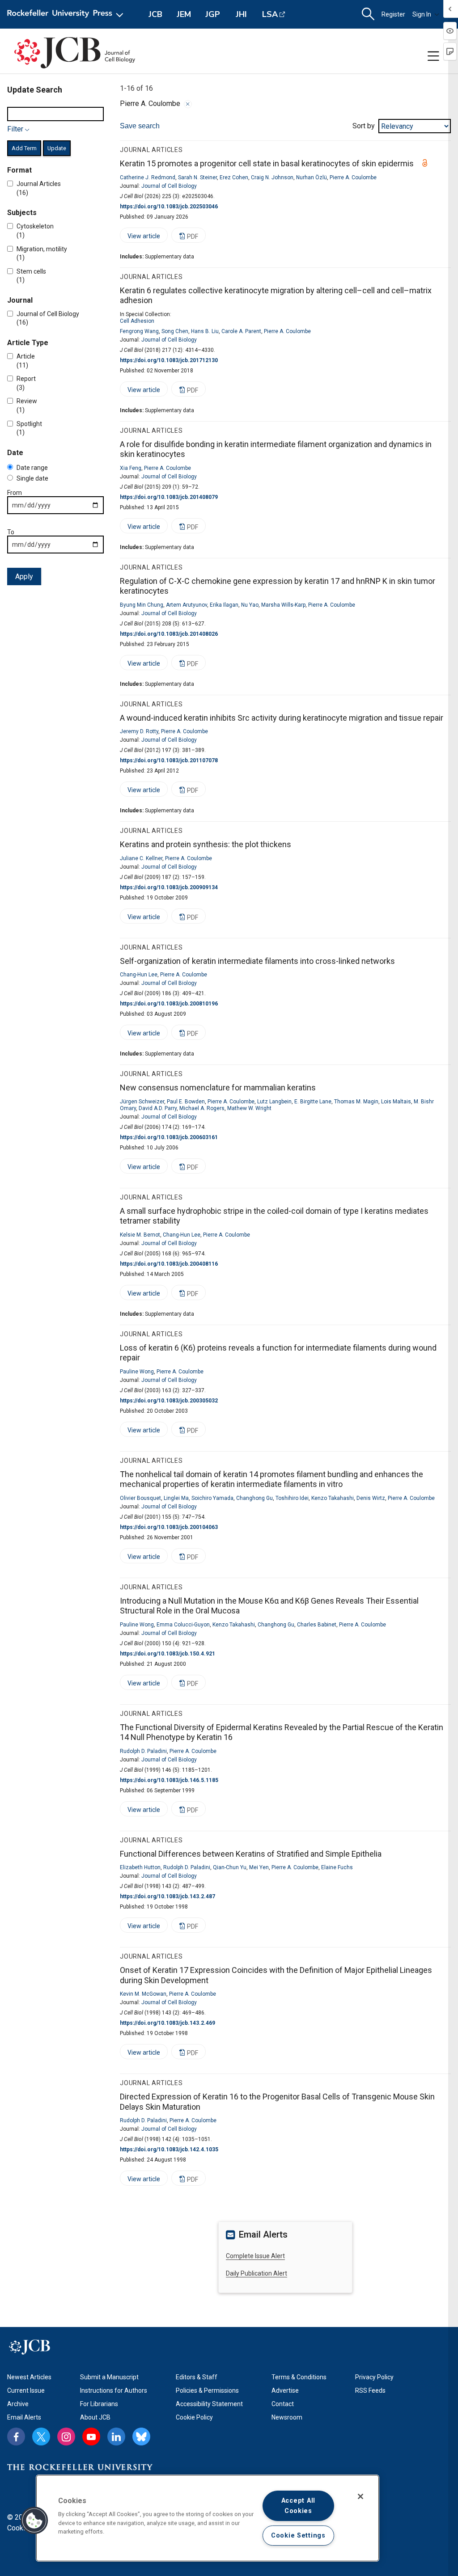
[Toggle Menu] (433, 56)
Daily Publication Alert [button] (257, 2273)
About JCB (95, 2417)
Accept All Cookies (298, 2506)
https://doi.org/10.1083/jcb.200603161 (169, 1137)
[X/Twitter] (41, 2437)
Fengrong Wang (139, 331)
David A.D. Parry (158, 1108)
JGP (213, 14)
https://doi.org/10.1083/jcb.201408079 (169, 497)
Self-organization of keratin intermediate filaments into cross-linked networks (257, 961)
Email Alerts (24, 2417)
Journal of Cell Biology (169, 186)
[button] (34, 2521)
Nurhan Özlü (312, 177)
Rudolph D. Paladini (143, 1751)
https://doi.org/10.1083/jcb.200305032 (169, 1401)
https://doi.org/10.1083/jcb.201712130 (169, 360)
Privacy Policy (374, 2377)
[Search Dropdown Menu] (368, 14)
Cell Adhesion (137, 321)
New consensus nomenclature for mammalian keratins (218, 1087)
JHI (241, 14)
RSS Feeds (370, 2390)
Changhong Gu (254, 1498)
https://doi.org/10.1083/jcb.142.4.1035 (169, 2149)
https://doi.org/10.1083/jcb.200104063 (169, 1527)
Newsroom (287, 2417)
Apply (24, 576)
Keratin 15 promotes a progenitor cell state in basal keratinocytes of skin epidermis (267, 163)
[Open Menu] (67, 14)
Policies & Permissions (207, 2390)
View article (140, 238)
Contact (283, 2404)
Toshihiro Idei (292, 1498)
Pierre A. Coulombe (353, 177)
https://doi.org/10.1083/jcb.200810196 (169, 1004)
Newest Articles (29, 2377)
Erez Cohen (234, 177)
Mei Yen (259, 1867)
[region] (208, 2518)
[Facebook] (16, 2437)
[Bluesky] (141, 2437)
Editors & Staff (197, 2377)
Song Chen (175, 331)
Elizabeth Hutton (140, 1867)
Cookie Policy (194, 2417)
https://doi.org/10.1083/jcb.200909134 (169, 887)
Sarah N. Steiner (197, 177)
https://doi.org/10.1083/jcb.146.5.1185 (169, 1780)
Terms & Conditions (299, 2377)
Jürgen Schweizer (142, 1102)
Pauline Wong (137, 1372)
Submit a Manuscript (109, 2377)
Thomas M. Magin (356, 1102)
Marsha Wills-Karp (283, 605)
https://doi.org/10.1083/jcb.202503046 (169, 207)
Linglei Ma (176, 1498)
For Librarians (99, 2404)
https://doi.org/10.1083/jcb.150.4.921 (168, 1654)
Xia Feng (131, 468)
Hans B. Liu (205, 331)
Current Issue (26, 2390)
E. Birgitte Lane (313, 1102)
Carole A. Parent (241, 331)
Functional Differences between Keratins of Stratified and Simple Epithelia (251, 1854)
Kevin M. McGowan (143, 1994)
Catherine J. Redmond (148, 177)
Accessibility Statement (209, 2404)
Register (393, 14)
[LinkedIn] (116, 2437)
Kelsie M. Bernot (140, 1235)
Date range (32, 468)
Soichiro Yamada (212, 1498)
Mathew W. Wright (249, 1108)
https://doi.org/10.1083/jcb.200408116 (169, 1264)
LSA (270, 14)
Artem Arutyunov (187, 605)
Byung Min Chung (142, 605)
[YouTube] (91, 2437)
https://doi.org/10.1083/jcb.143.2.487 (168, 1896)
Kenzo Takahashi (333, 1498)
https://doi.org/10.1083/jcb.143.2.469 (168, 2023)
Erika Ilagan (224, 605)
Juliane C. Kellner (141, 858)
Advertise (285, 2390)
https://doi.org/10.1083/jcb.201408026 (169, 634)
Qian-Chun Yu (230, 1867)
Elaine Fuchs (337, 1867)
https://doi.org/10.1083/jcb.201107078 (169, 760)
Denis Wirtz (371, 1498)
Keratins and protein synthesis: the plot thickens (206, 844)
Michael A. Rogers (202, 1108)
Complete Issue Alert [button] (255, 2256)
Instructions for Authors (114, 2390)
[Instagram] (66, 2437)
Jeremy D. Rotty (139, 731)
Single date (32, 478)
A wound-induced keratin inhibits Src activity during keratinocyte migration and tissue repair (282, 718)
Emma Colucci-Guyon (183, 1625)
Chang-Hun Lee (139, 975)
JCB (155, 14)
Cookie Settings (298, 2536)
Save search (140, 126)
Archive (18, 2404)
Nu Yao (250, 605)
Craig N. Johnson (272, 177)
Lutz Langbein (274, 1102)
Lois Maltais (396, 1102)
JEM (184, 14)
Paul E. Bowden (186, 1102)
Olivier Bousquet (140, 1498)
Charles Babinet (317, 1625)
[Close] (188, 104)
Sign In (422, 14)
